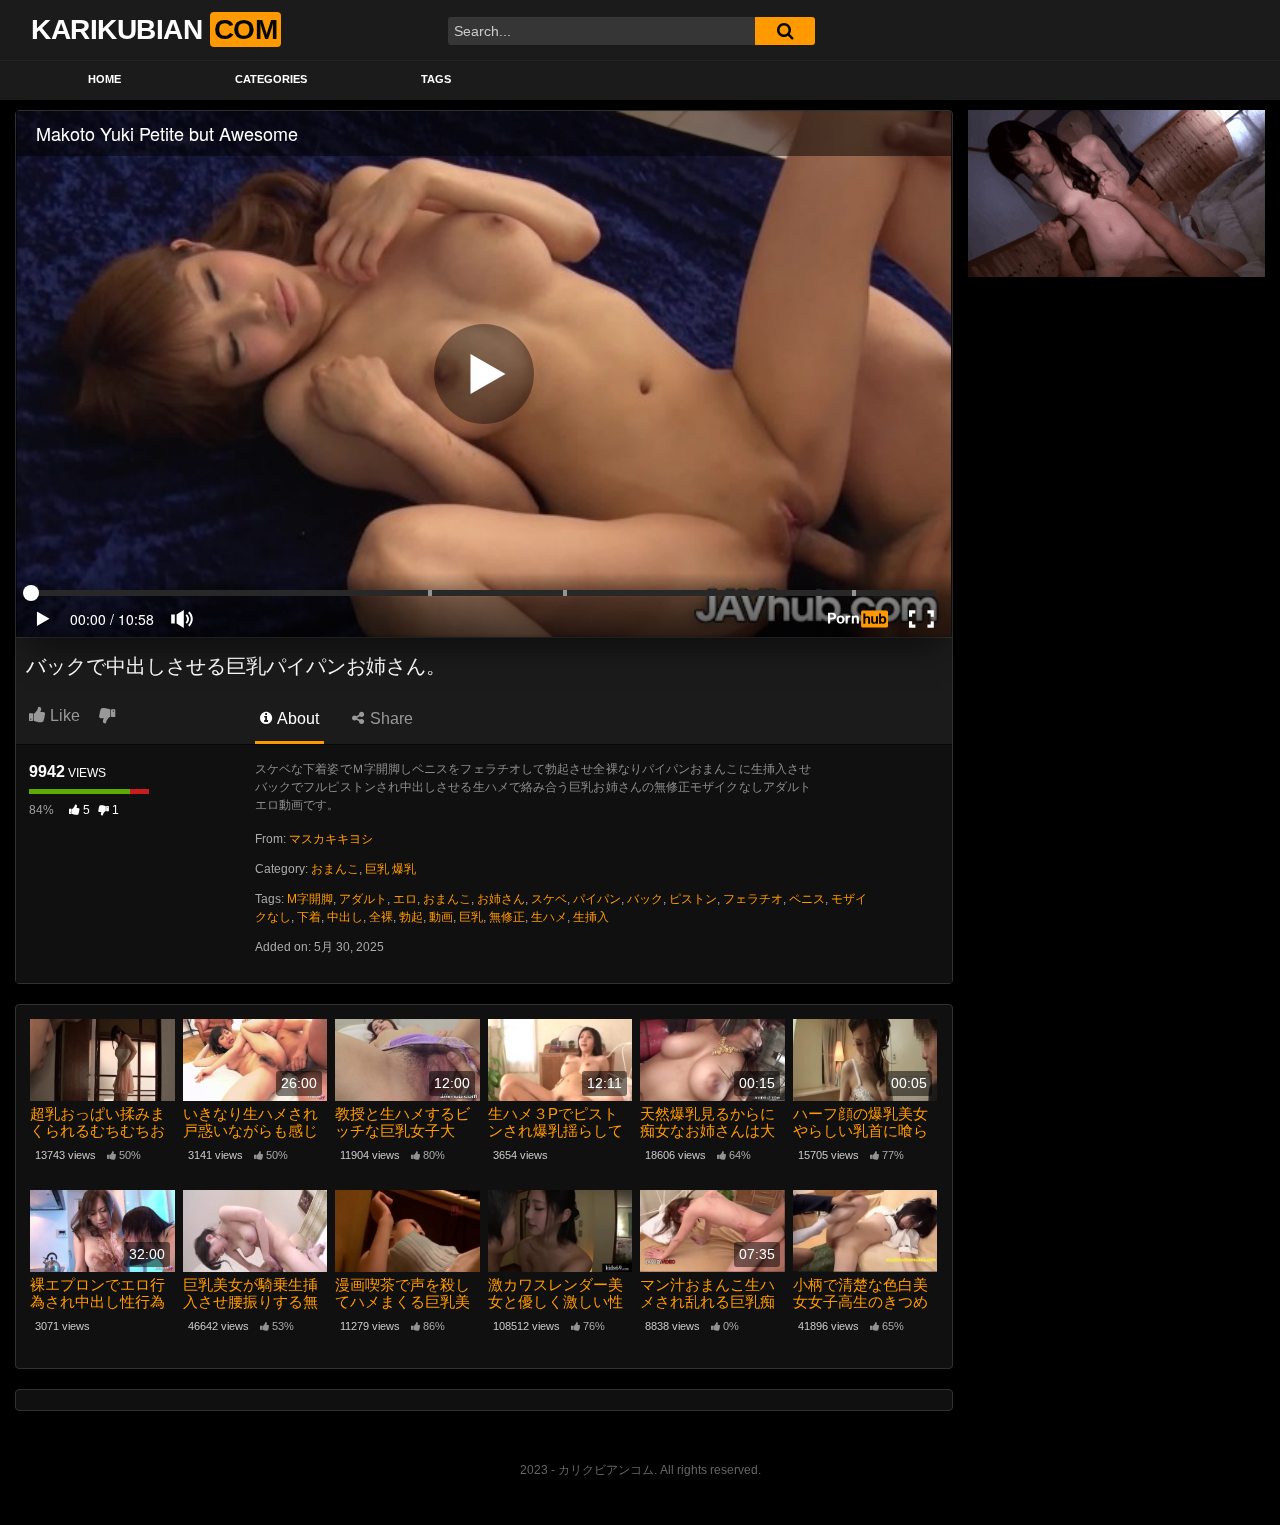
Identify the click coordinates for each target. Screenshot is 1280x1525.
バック (645, 899)
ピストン (693, 899)
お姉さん (501, 899)
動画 (441, 917)
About (296, 718)
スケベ (549, 899)
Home (104, 79)
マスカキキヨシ (331, 839)
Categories (271, 79)
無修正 (507, 917)
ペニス (807, 899)
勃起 (411, 917)
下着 (309, 917)
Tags (436, 79)
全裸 (381, 917)
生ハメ (549, 917)
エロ (405, 899)
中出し (345, 917)
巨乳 (471, 917)
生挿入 (591, 917)
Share (389, 718)
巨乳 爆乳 (390, 869)
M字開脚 (310, 899)
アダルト (363, 899)
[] (785, 31)
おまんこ (335, 869)
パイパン (597, 899)
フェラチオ (753, 899)
